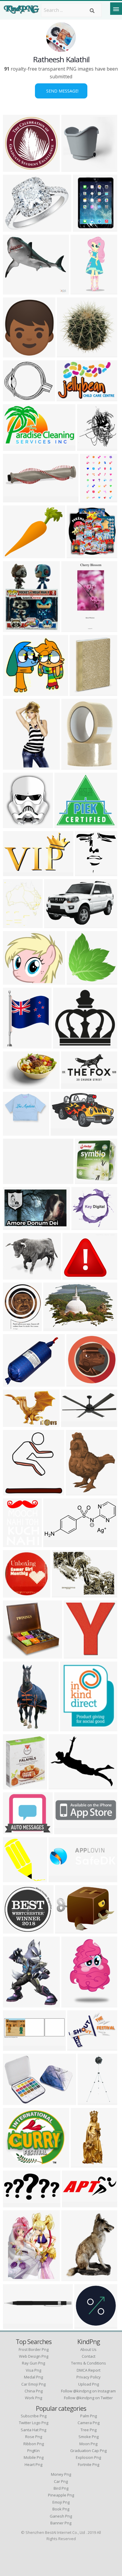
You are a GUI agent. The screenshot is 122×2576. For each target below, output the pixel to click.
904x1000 (85, 228)
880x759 (14, 981)
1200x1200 (83, 692)
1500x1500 (16, 1423)
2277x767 (61, 1879)
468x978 (82, 2164)
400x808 (14, 1728)
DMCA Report (89, 2370)
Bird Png (61, 2488)
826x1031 (15, 1327)
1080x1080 (16, 499)
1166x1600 (16, 2277)
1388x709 (73, 1085)
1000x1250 (75, 2277)
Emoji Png (61, 2502)
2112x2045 (70, 354)
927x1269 (74, 628)
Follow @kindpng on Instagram (88, 2391)
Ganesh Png (61, 2516)
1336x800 (90, 2101)
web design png (34, 2356)
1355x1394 (80, 981)
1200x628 (56, 1543)
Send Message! (61, 91)
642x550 (68, 398)
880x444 (14, 1830)
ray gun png (33, 2363)
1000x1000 (88, 2325)
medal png (33, 2377)
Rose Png (34, 2437)
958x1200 (15, 628)
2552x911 (74, 2204)
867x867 (14, 168)
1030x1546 (84, 291)
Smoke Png (89, 2437)
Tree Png (89, 2430)
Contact (89, 2356)
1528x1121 (16, 1085)
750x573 (86, 1180)
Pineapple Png (61, 2495)
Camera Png (89, 2423)
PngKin (33, 2451)
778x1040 (15, 1543)
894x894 (72, 2004)
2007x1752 (85, 1226)
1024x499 (15, 1180)
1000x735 (15, 2101)
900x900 (72, 168)
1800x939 (15, 447)
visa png (33, 2370)
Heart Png (33, 2464)
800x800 (86, 872)
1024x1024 (16, 354)
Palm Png (89, 2416)
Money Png (61, 2474)
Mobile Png (34, 2457)
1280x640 (15, 2325)
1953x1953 (16, 1594)
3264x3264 (80, 1383)
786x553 (63, 1594)
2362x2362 (16, 1276)
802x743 (14, 692)
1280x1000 (16, 398)
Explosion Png (88, 2457)
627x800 (14, 2004)
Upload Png (89, 2384)
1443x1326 (16, 2164)
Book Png (61, 2509)
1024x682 (15, 2204)
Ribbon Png (34, 2444)
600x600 (14, 1132)
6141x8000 (16, 1045)
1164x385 (15, 2047)
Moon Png (88, 2444)
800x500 (55, 924)
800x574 (14, 1383)
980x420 (65, 1830)
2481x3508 (16, 924)
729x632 (14, 1786)
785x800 (14, 1879)
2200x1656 (81, 2047)
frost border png (34, 2349)
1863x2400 (79, 1492)
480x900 (14, 766)
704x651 (64, 1045)
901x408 (72, 1423)
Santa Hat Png (33, 2430)
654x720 (88, 447)
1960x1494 (16, 1655)
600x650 (14, 824)
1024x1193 (16, 291)
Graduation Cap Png (88, 2451)
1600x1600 (16, 228)
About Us (88, 2349)
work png (33, 2398)
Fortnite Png (89, 2464)
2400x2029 (16, 554)
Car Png (61, 2481)
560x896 (91, 499)
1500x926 (56, 1327)
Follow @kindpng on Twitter (88, 2398)
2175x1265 (16, 872)
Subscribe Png (34, 2416)
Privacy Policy (89, 2377)
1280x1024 (76, 1276)
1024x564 (63, 1132)
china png (34, 2391)
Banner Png (61, 2523)
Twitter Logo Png (34, 2423)
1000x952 (15, 1930)
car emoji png (33, 2384)
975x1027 (76, 1655)
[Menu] (116, 9)
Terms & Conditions (89, 2363)
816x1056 (15, 1492)
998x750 (66, 1930)
